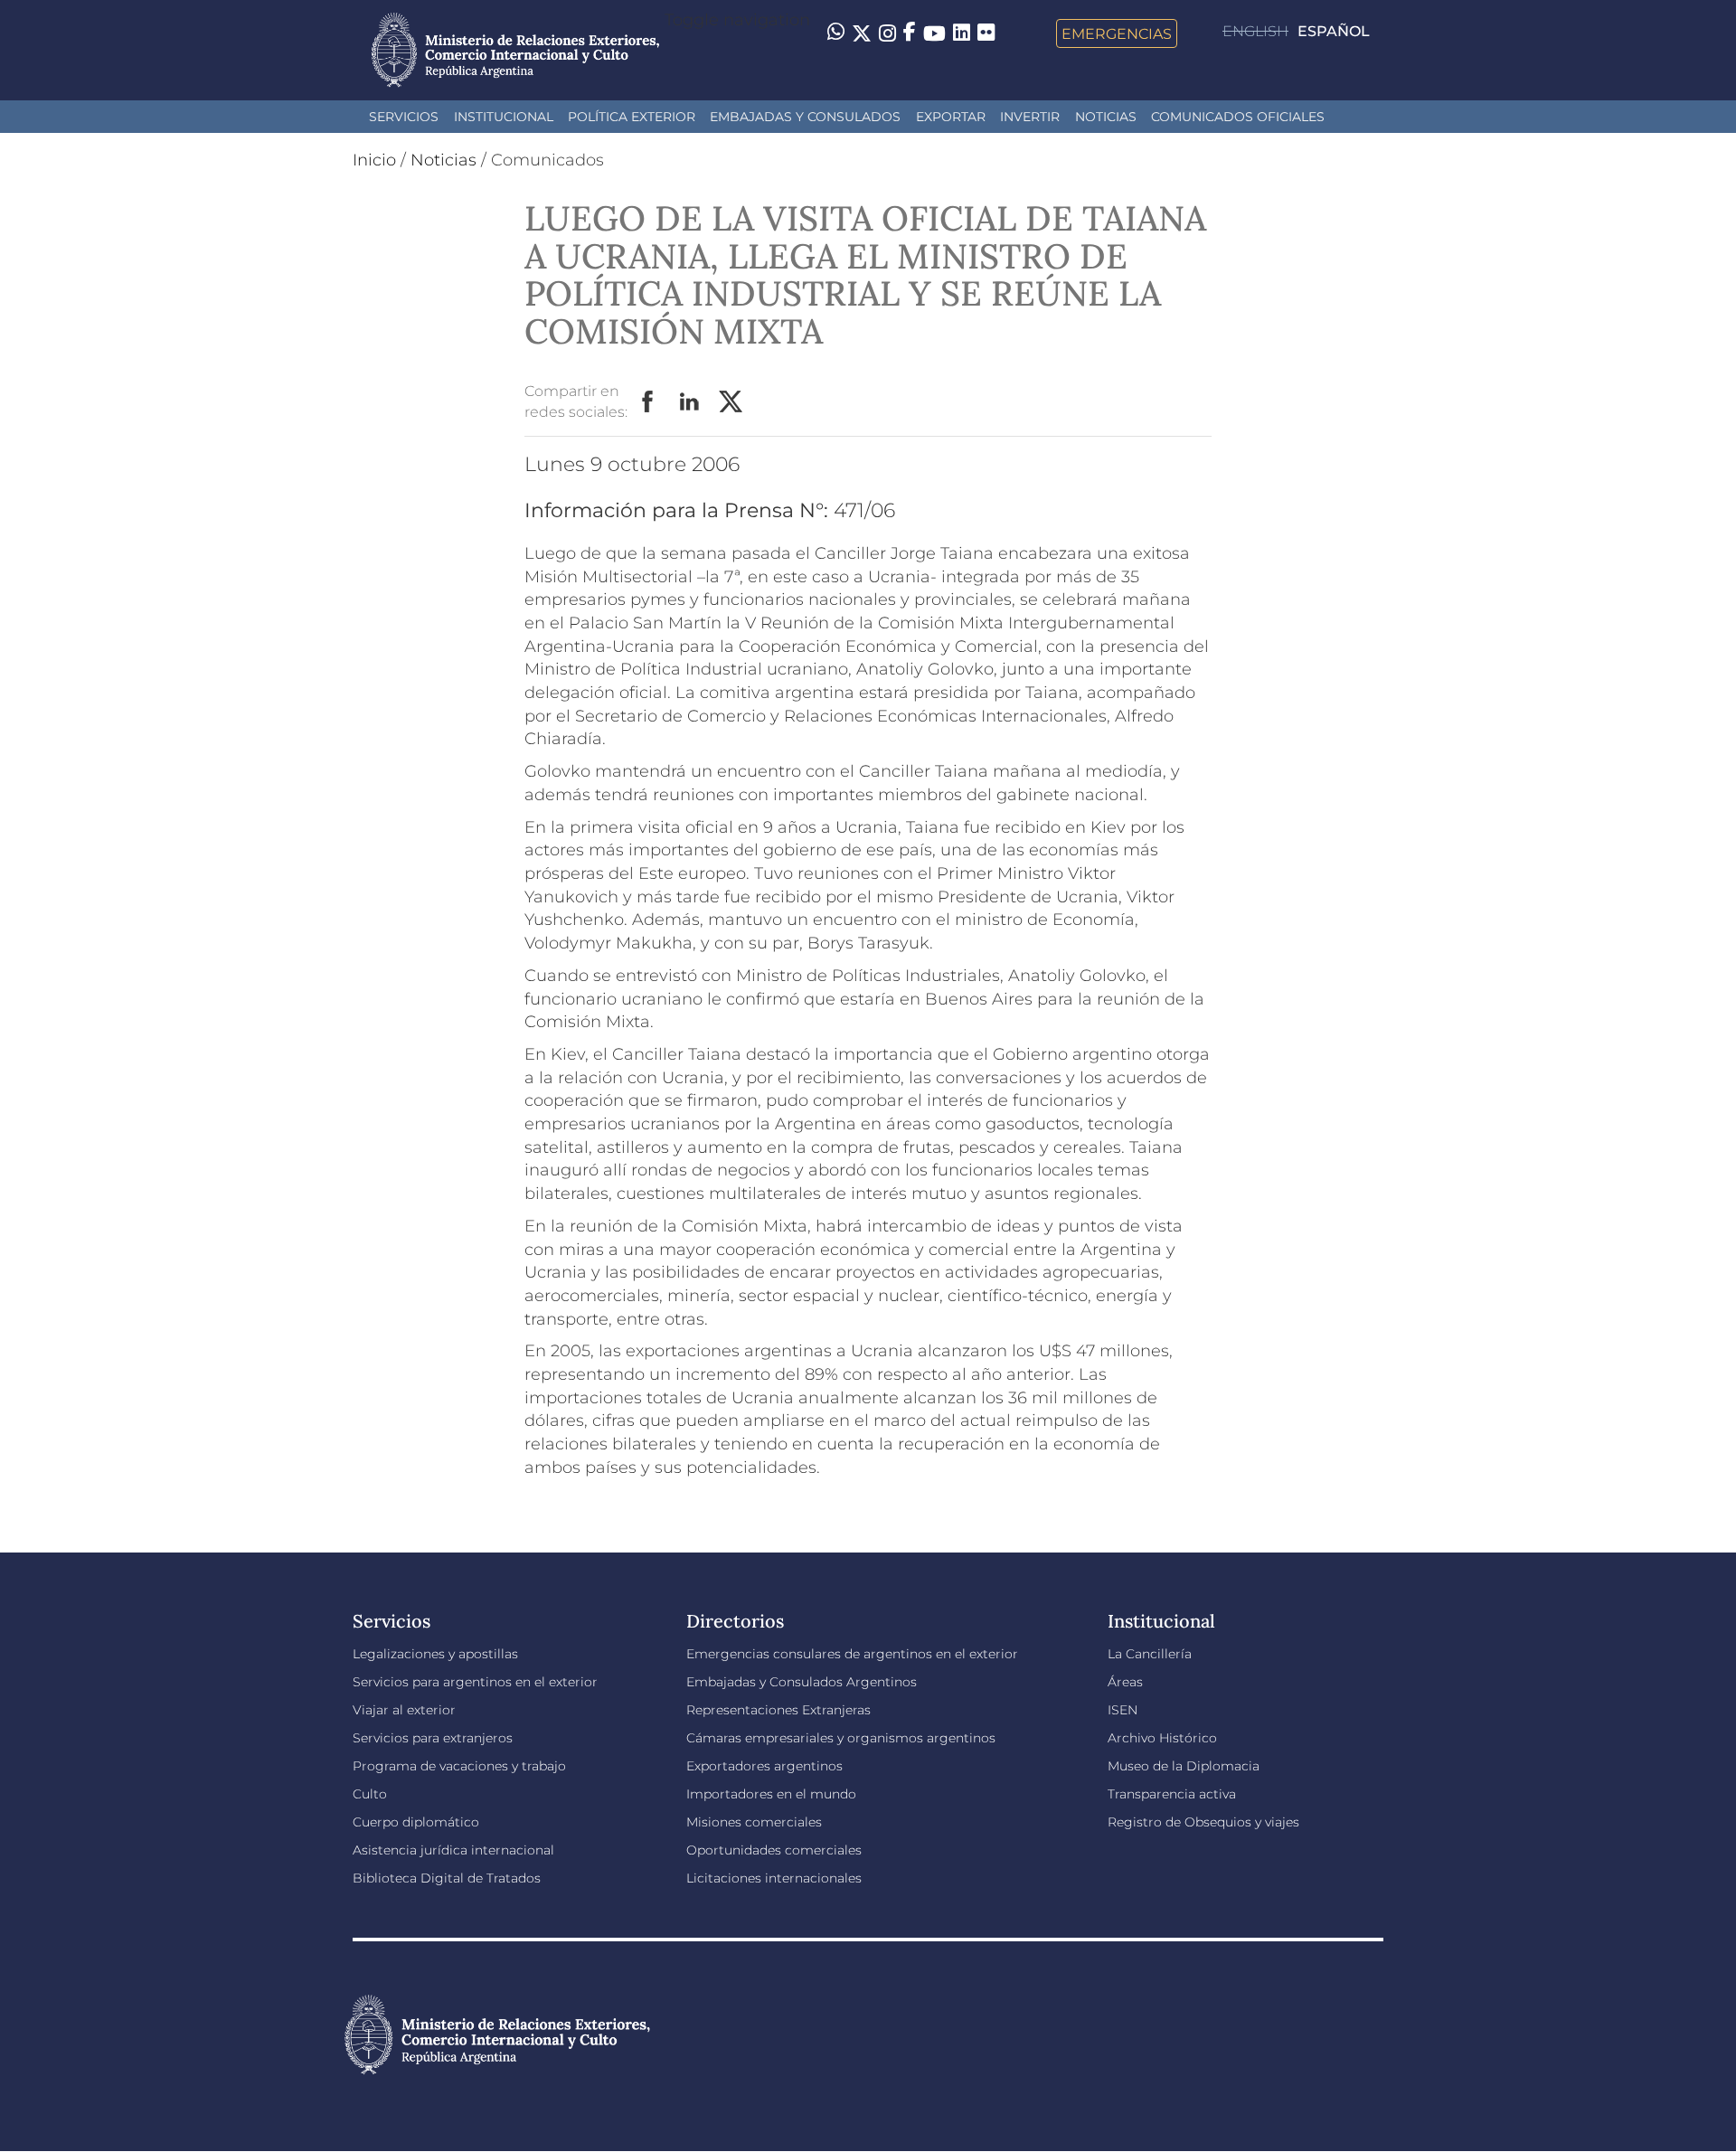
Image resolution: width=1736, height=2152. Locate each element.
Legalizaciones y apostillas (435, 1654)
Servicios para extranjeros (433, 1738)
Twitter (731, 402)
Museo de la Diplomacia (1184, 1766)
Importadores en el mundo (771, 1794)
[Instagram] (887, 33)
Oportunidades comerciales (774, 1850)
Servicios (404, 117)
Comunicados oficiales (1238, 117)
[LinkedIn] (962, 32)
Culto (370, 1794)
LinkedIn (690, 402)
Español (1334, 31)
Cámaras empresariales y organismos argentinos (841, 1738)
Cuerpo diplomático (416, 1822)
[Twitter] (862, 33)
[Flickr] (986, 32)
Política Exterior (632, 117)
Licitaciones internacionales (774, 1878)
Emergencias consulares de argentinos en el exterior (852, 1654)
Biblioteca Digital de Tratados (447, 1878)
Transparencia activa (1172, 1794)
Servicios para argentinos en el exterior (475, 1682)
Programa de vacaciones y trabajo (459, 1766)
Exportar (951, 117)
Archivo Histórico (1162, 1738)
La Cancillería (1150, 1654)
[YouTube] (934, 33)
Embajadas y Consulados (805, 117)
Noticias (1106, 117)
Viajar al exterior (404, 1710)
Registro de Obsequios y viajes (1203, 1822)
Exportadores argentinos (764, 1766)
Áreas (1125, 1682)
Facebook (648, 402)
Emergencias (1117, 33)
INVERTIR (1030, 117)
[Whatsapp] (836, 33)
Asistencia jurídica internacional (453, 1850)
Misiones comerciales (754, 1822)
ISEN (1123, 1710)
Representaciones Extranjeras (778, 1710)
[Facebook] (910, 33)
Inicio (374, 160)
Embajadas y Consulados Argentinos (802, 1682)
